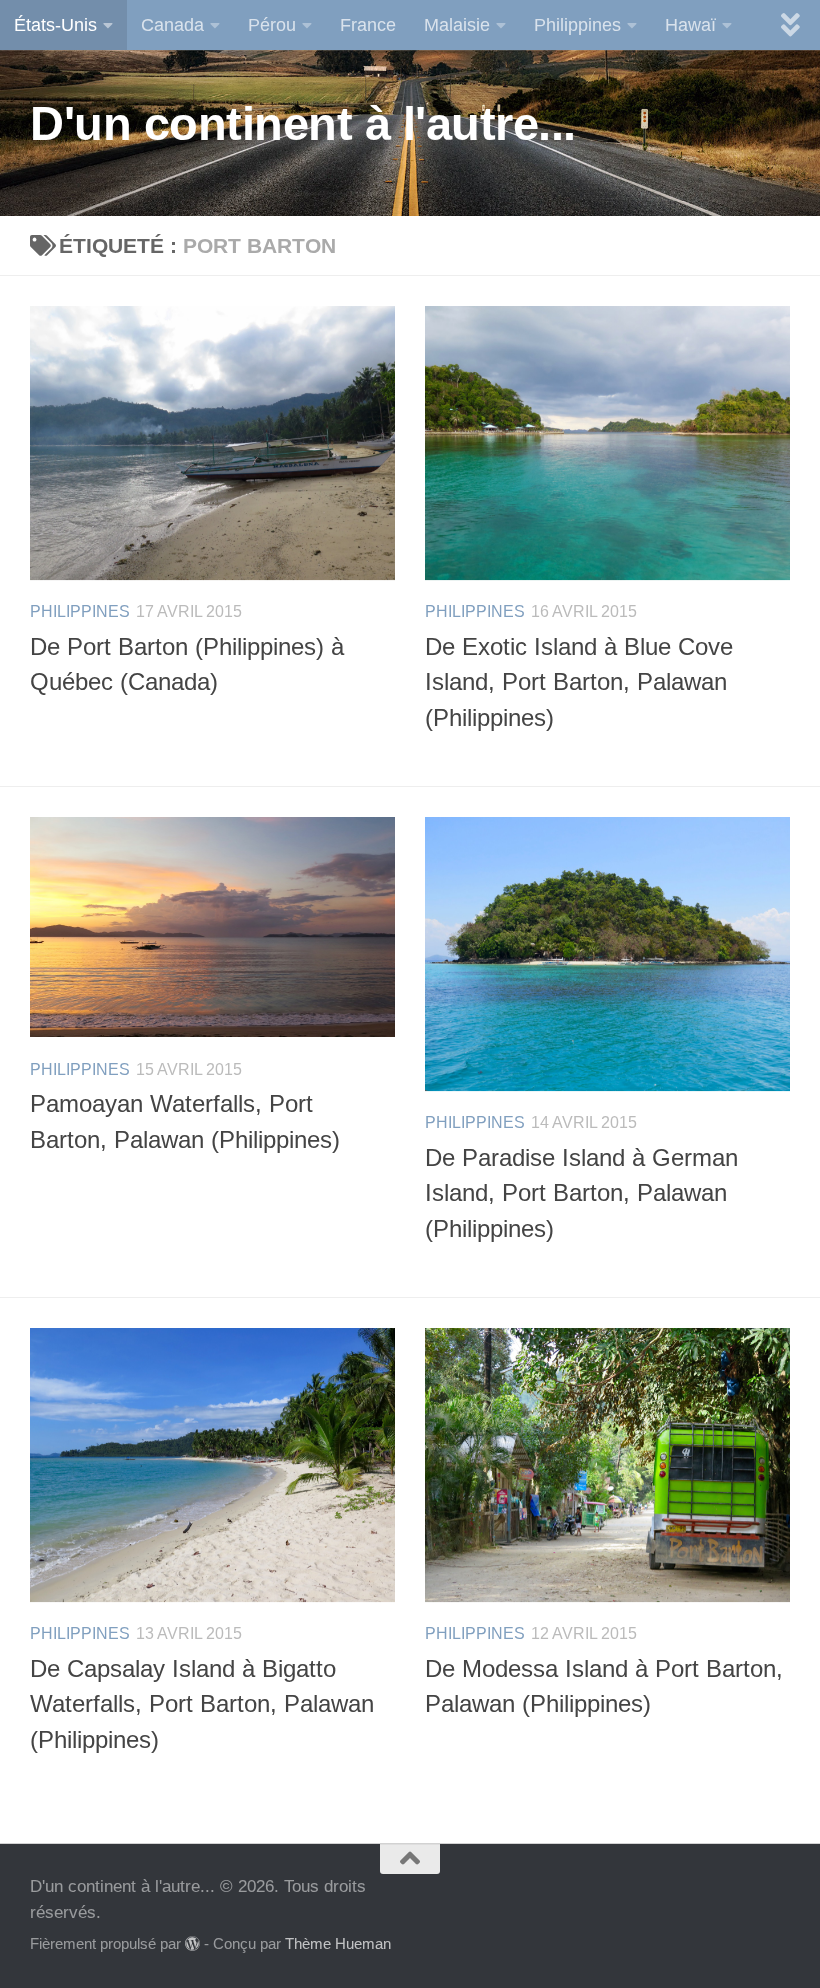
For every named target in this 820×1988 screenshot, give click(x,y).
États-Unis (55, 25)
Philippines (577, 25)
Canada (172, 25)
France (368, 25)
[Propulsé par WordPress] (192, 1944)
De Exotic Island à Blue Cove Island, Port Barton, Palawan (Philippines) (579, 682)
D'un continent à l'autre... (303, 123)
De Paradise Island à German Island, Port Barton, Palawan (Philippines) (581, 1193)
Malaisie (457, 25)
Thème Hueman (338, 1944)
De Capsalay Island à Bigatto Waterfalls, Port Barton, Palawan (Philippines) (202, 1704)
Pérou (272, 25)
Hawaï (690, 25)
